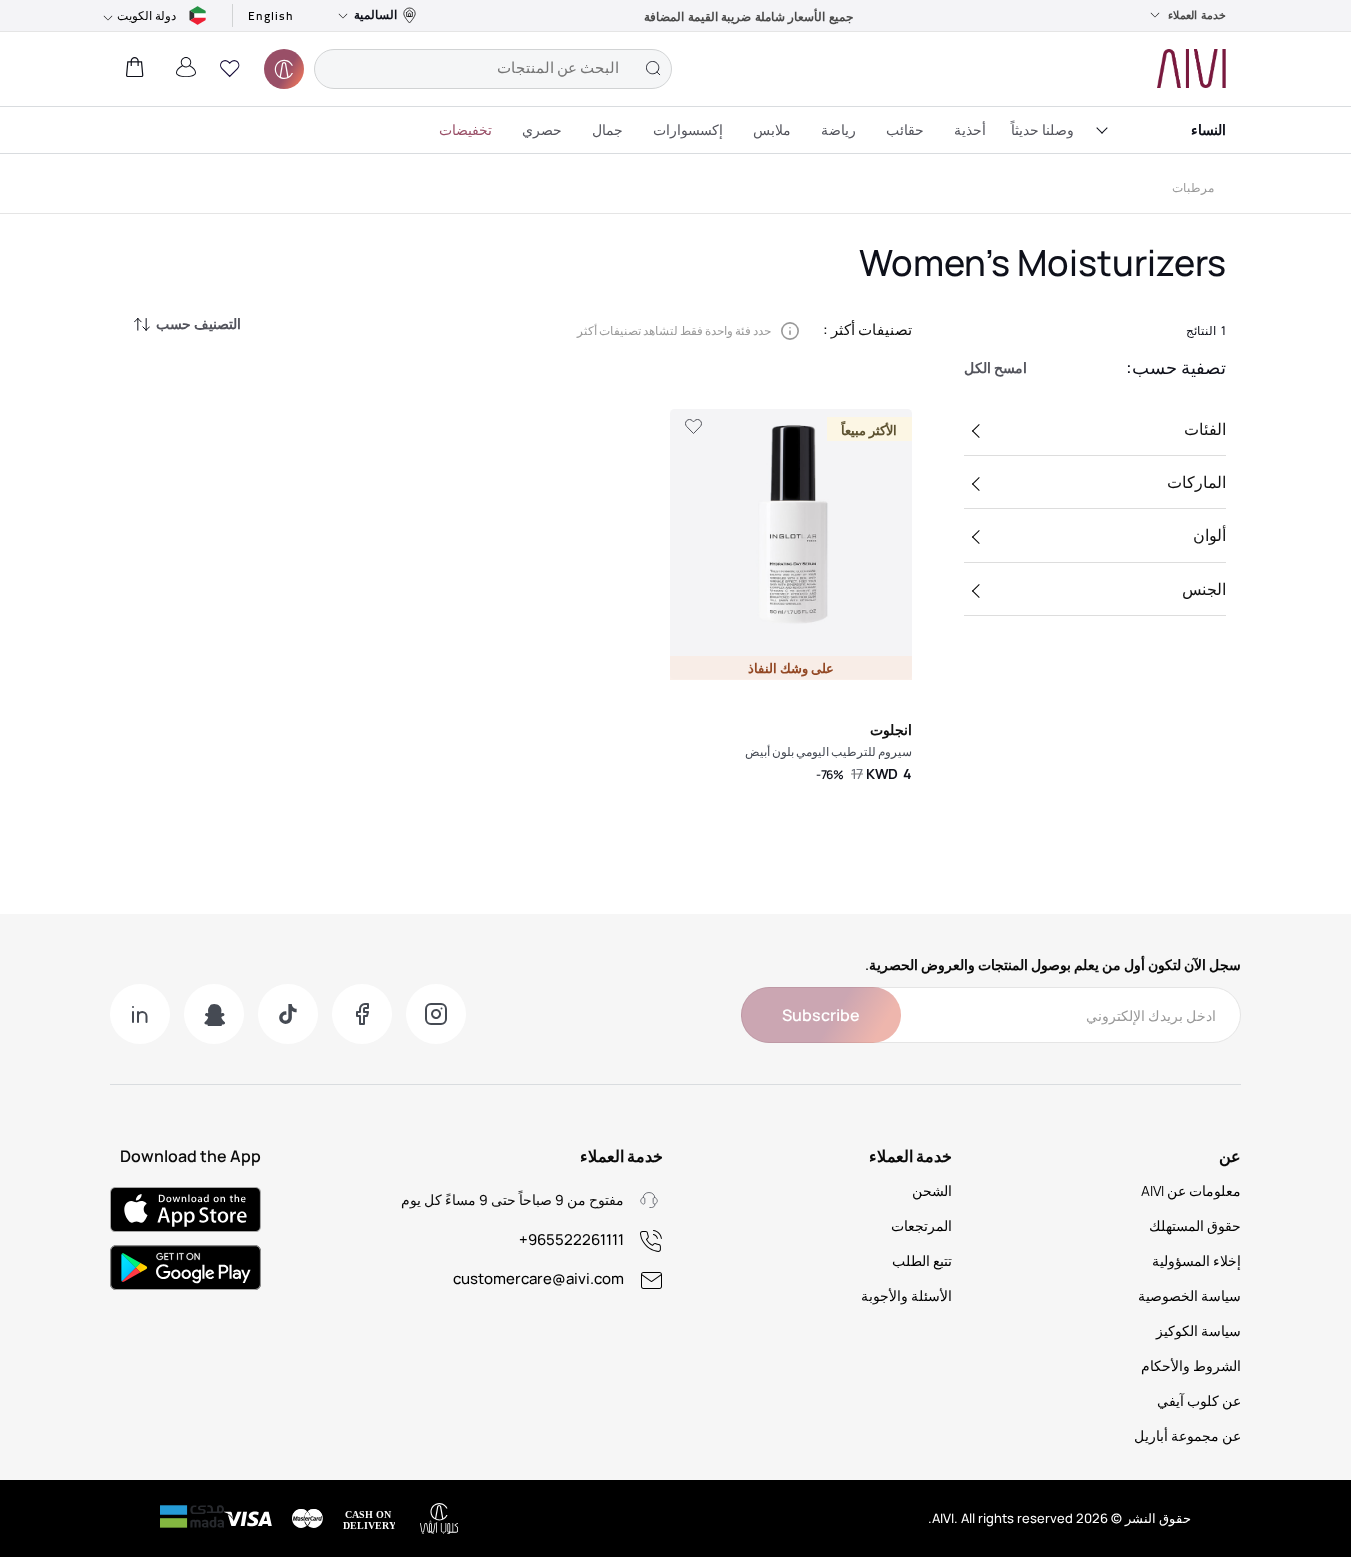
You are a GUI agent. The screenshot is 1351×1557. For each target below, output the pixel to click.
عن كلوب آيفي (1199, 1400)
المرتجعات (921, 1225)
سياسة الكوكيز (1198, 1330)
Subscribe (821, 1015)
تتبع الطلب (922, 1260)
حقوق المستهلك (1195, 1225)
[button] (230, 69)
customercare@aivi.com (538, 1278)
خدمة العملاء (1197, 15)
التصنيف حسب (198, 323)
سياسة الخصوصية (1189, 1295)
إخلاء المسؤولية (1196, 1260)
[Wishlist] (693, 427)
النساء (1208, 129)
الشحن (932, 1190)
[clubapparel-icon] (284, 69)
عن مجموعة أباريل (1187, 1435)
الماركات (1196, 482)
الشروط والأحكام (1191, 1365)
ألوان (1209, 535)
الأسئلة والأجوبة (906, 1295)
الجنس (1204, 589)
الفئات (1205, 429)
